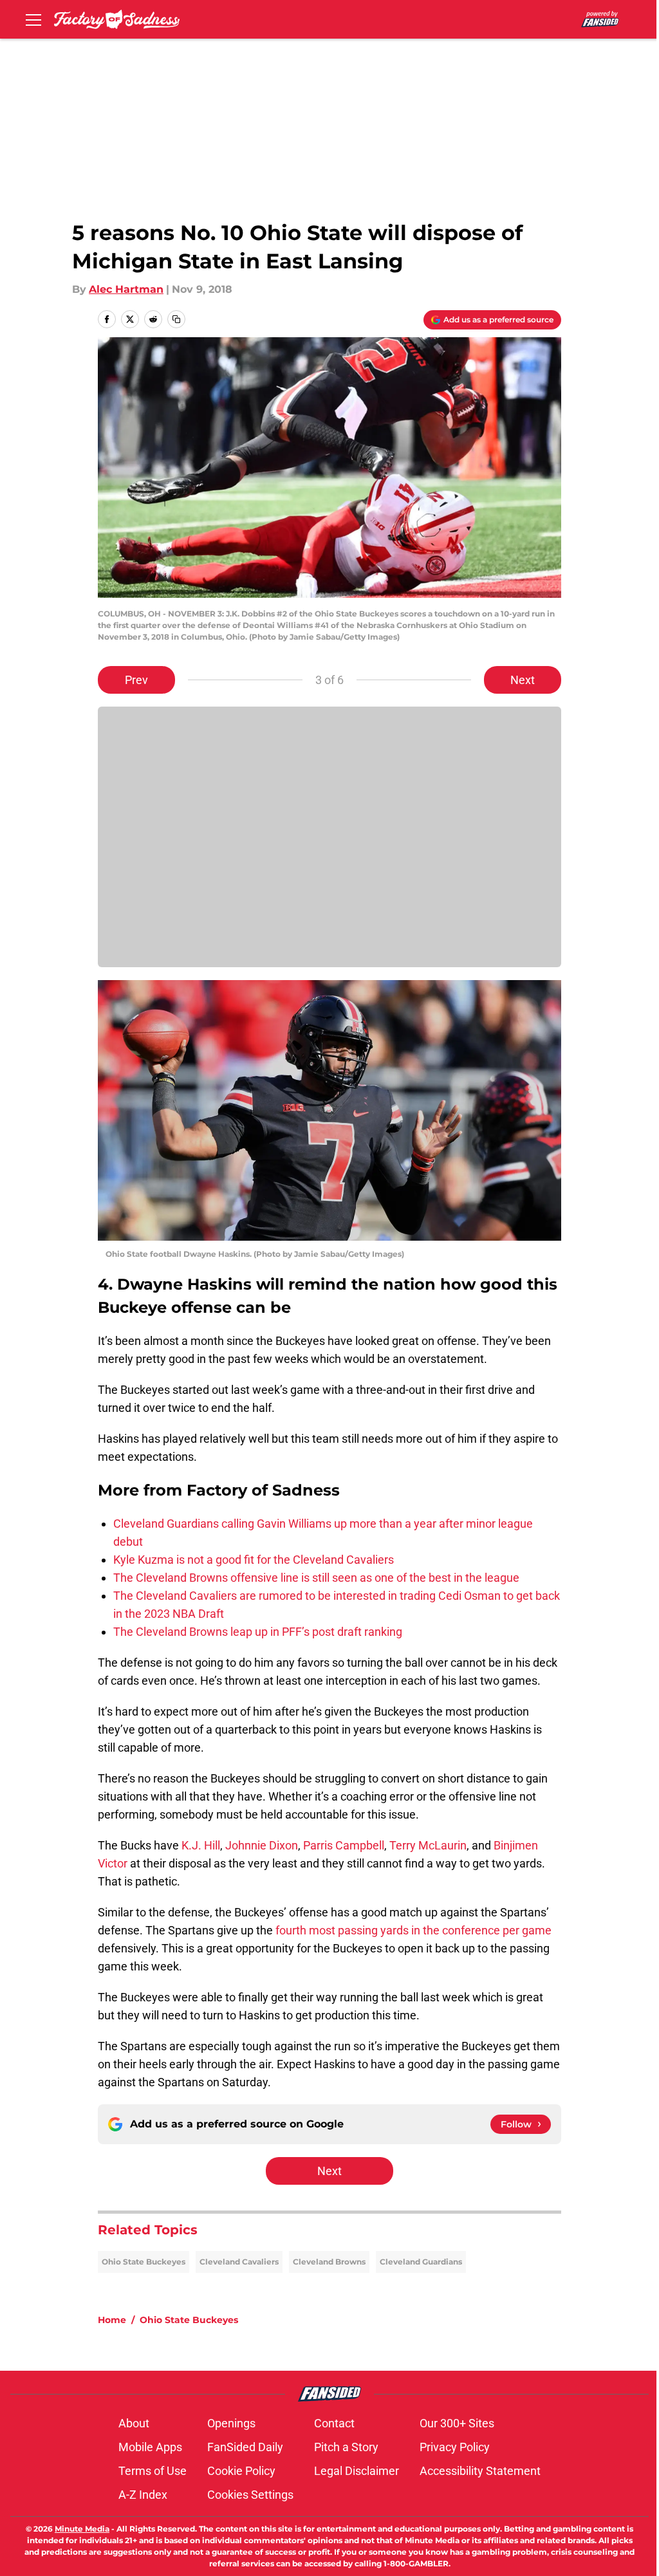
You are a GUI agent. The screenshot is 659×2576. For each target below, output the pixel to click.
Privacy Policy (455, 2447)
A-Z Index (143, 2495)
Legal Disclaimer (357, 2471)
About (134, 2423)
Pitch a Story (346, 2447)
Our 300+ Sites (457, 2423)
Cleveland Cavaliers (239, 2262)
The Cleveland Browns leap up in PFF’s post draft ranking (258, 1632)
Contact (334, 2423)
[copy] (176, 319)
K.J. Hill (201, 1845)
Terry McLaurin (428, 1845)
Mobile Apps (150, 2447)
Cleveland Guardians (421, 2262)
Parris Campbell (344, 1845)
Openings (231, 2423)
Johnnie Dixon (262, 1845)
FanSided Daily (245, 2447)
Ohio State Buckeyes (144, 2262)
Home (112, 2320)
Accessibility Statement (480, 2471)
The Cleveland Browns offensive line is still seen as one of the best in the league (316, 1578)
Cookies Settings (250, 2495)
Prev (136, 680)
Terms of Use (153, 2471)
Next (523, 680)
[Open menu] (33, 19)
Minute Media (82, 2529)
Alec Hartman (126, 289)
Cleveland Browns (329, 2262)
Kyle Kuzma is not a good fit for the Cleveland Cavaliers (254, 1560)
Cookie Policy (241, 2471)
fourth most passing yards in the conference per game (413, 1930)
